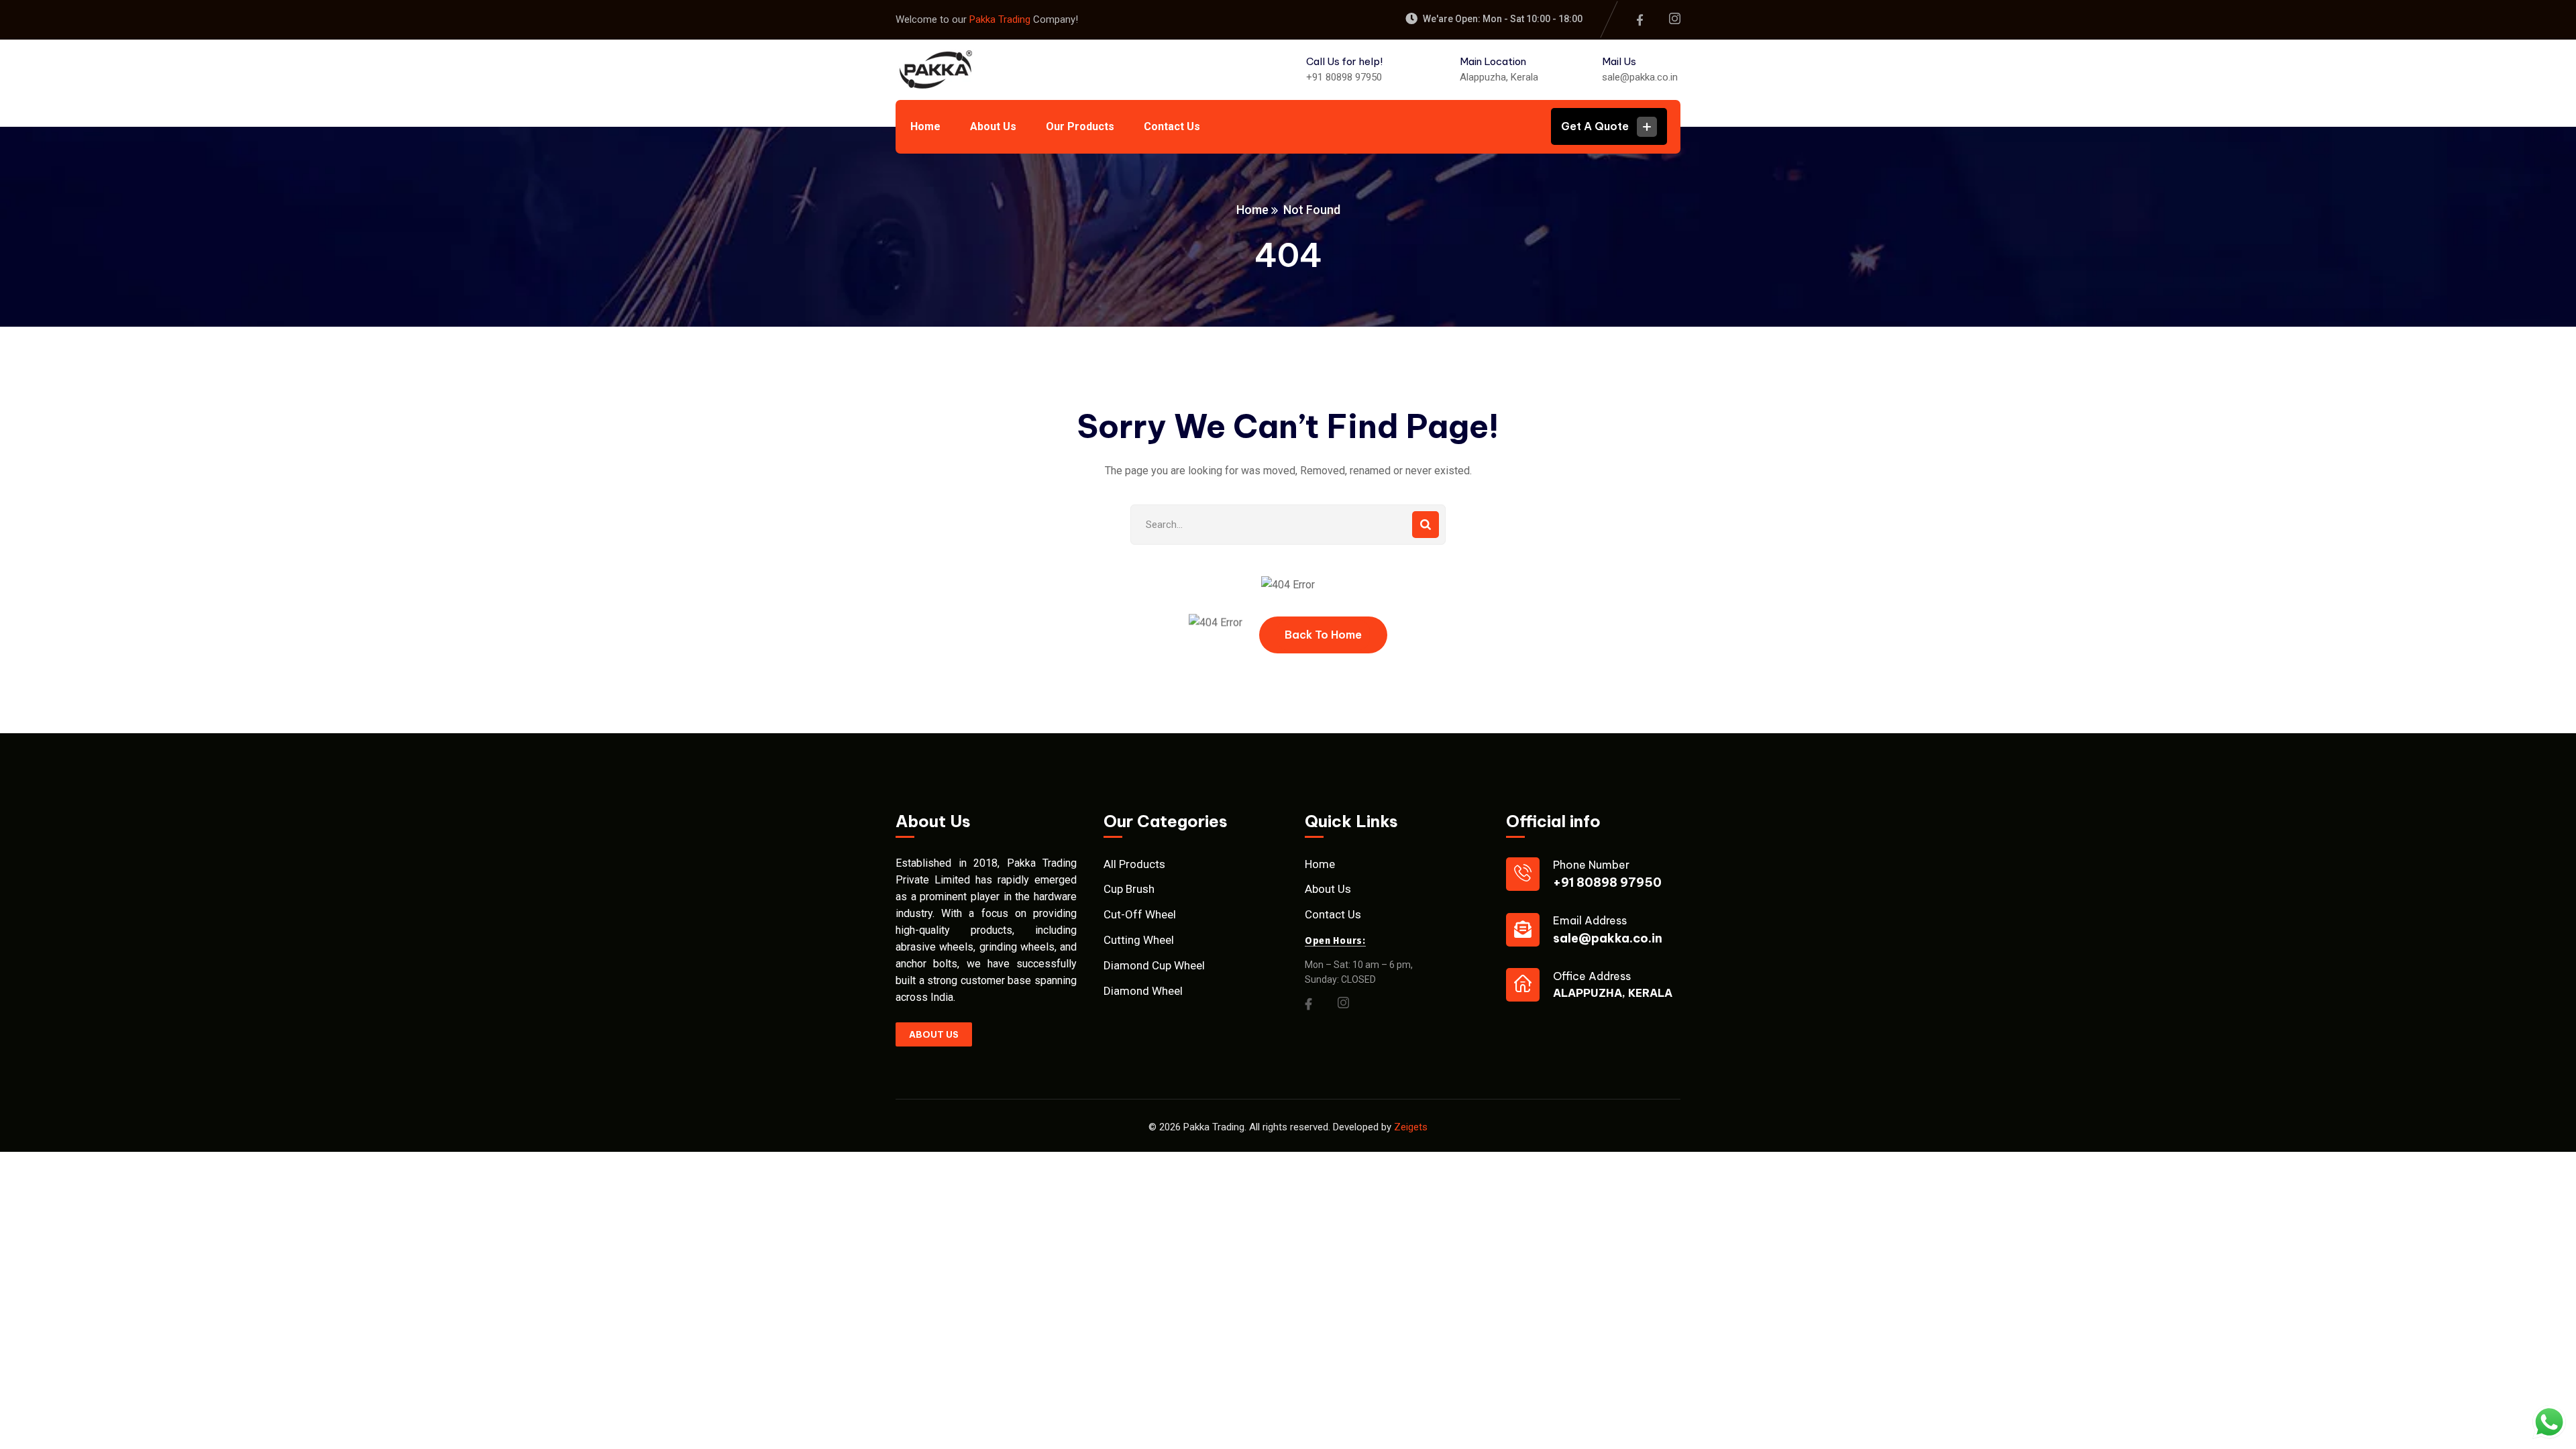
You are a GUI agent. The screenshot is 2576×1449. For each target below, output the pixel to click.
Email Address (1590, 920)
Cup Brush (1129, 889)
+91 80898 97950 (1344, 77)
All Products (1134, 864)
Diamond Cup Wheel (1154, 965)
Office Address (1592, 976)
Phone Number (1591, 865)
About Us (1328, 889)
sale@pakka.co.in (1640, 77)
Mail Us (1619, 61)
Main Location (1493, 61)
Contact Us (1333, 914)
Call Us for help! (1344, 61)
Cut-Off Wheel (1140, 914)
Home (1252, 210)
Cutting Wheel (1139, 940)
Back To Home (1323, 635)
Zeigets (1411, 1127)
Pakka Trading (1001, 19)
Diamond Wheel (1143, 991)
